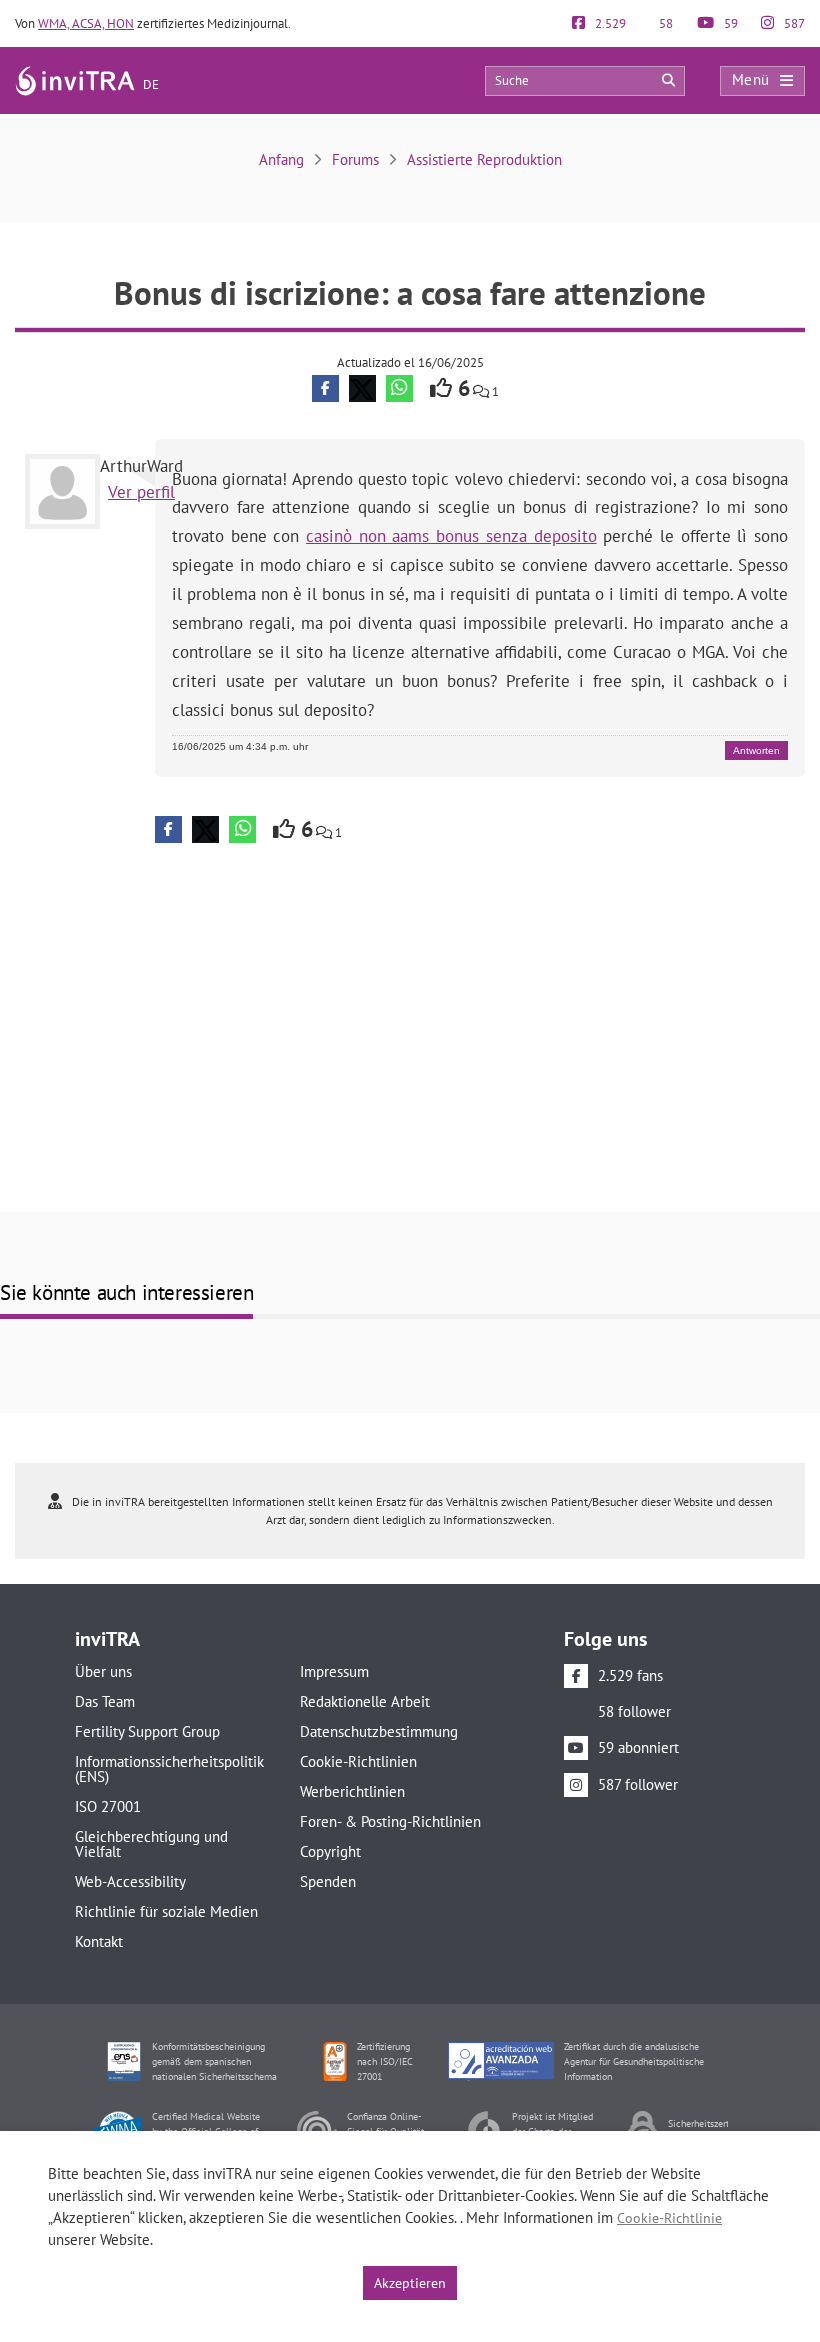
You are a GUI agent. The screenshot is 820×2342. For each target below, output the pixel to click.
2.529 (609, 23)
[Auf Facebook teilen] (325, 388)
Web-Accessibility (130, 1881)
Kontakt (99, 1941)
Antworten (756, 750)
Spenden (328, 1881)
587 (793, 23)
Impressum (334, 1671)
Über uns (103, 1671)
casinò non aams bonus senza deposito (451, 536)
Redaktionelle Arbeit (365, 1701)
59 (729, 23)
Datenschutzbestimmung (379, 1731)
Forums (355, 159)
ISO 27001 (108, 1806)
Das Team (105, 1701)
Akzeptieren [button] (410, 2283)
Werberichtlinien (352, 1791)
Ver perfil (141, 492)
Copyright (330, 1851)
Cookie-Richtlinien (358, 1761)
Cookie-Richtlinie (669, 2218)
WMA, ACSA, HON (86, 23)
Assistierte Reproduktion (484, 159)
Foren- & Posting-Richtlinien (390, 1821)
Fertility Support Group (147, 1731)
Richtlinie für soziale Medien (166, 1911)
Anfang (281, 159)
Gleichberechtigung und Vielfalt (151, 1844)
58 (664, 23)
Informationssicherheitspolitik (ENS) (169, 1769)
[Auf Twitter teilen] (362, 388)
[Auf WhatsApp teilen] (399, 388)
